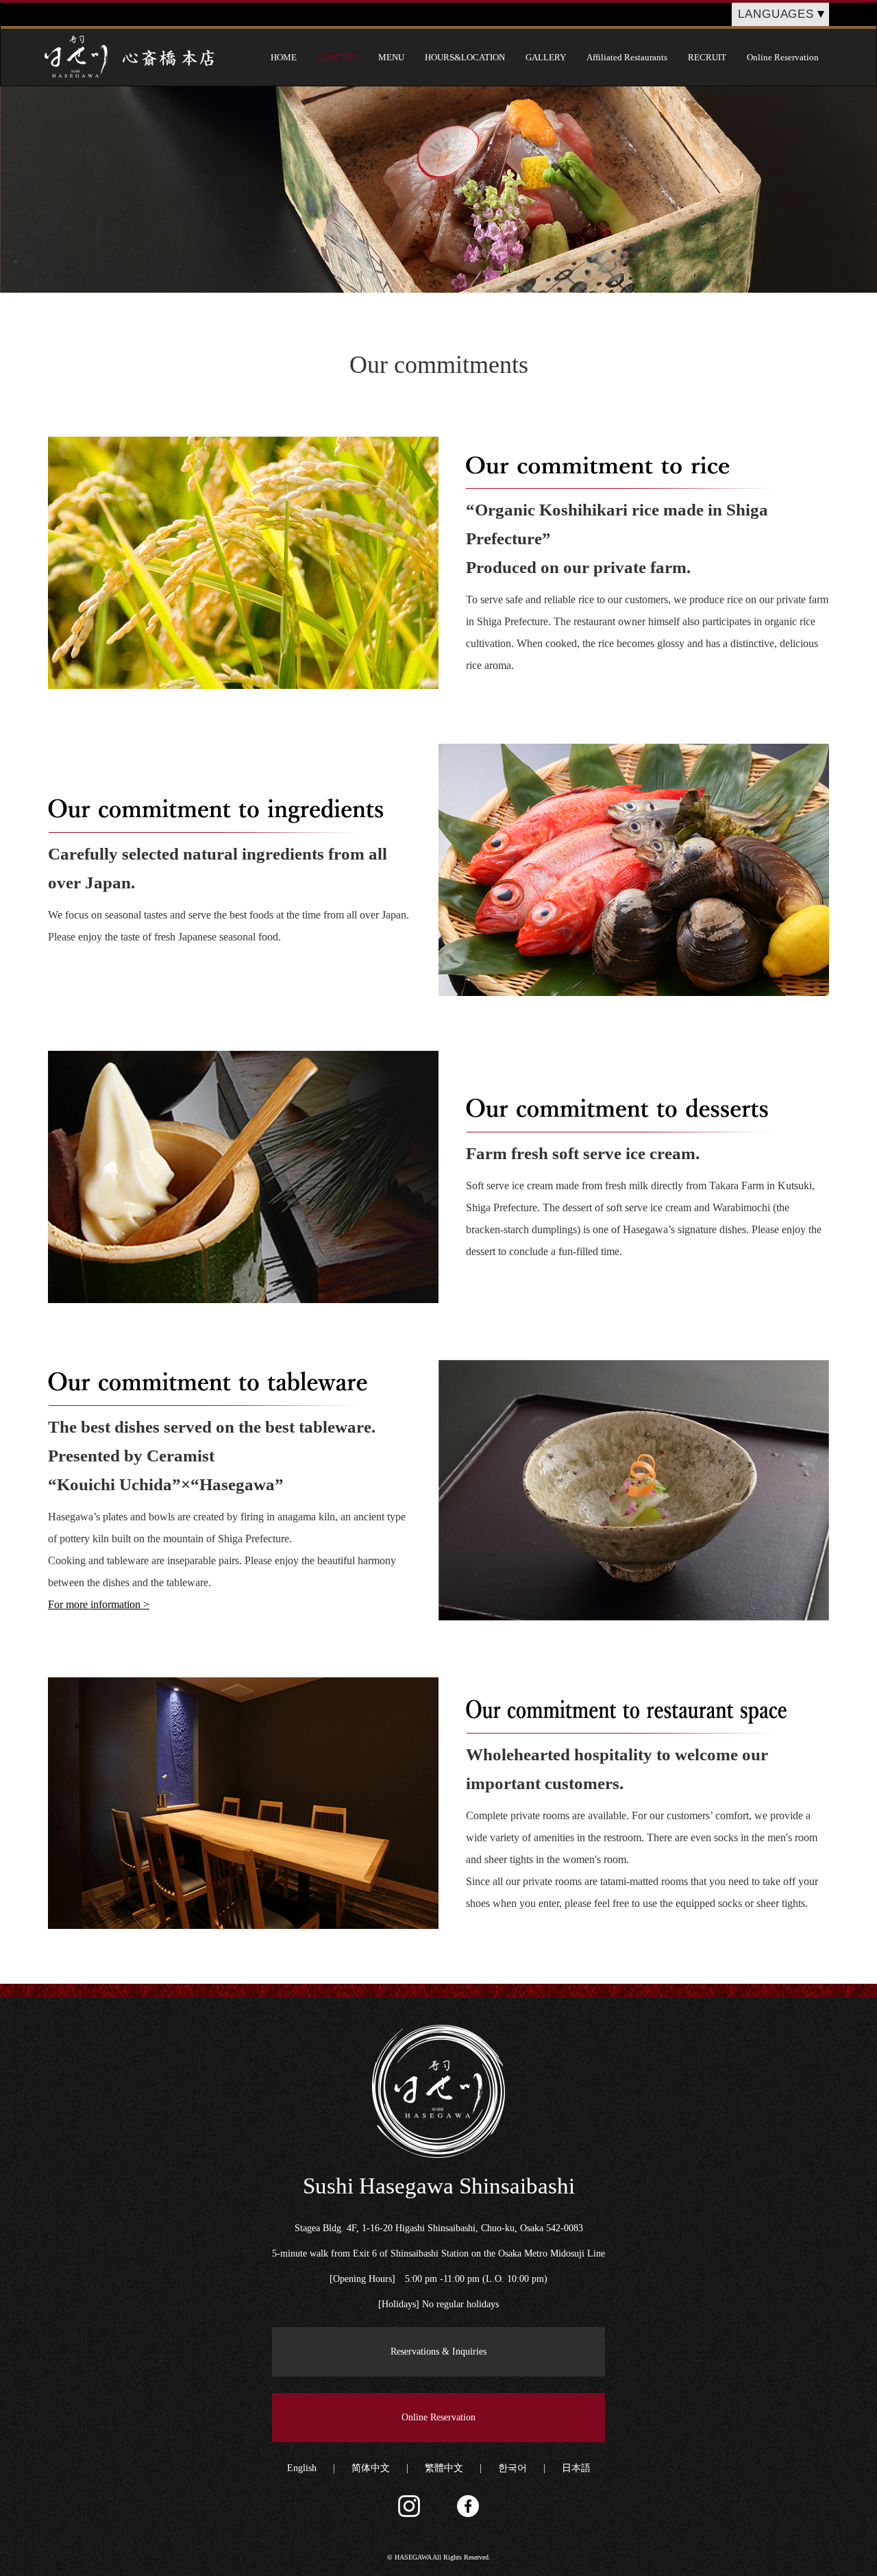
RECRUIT (707, 57)
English (302, 2468)
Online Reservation (783, 57)
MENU (391, 57)
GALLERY (546, 57)
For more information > (99, 1604)
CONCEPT (337, 57)
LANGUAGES (776, 14)
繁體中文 (444, 2468)
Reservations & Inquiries (438, 2352)
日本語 (576, 2468)
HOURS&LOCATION (465, 57)
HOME (284, 57)
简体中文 (371, 2468)
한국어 (512, 2468)
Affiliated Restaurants (627, 57)
